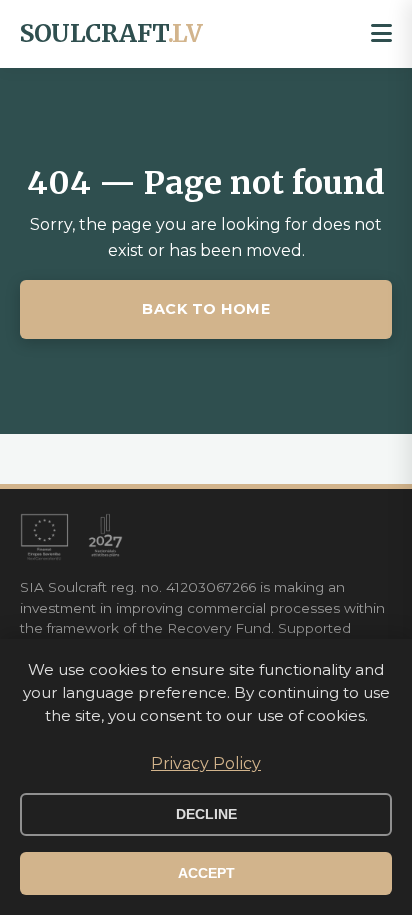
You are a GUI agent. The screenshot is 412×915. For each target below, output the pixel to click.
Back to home (206, 309)
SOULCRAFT (111, 33)
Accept (206, 873)
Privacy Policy (206, 763)
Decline (206, 814)
